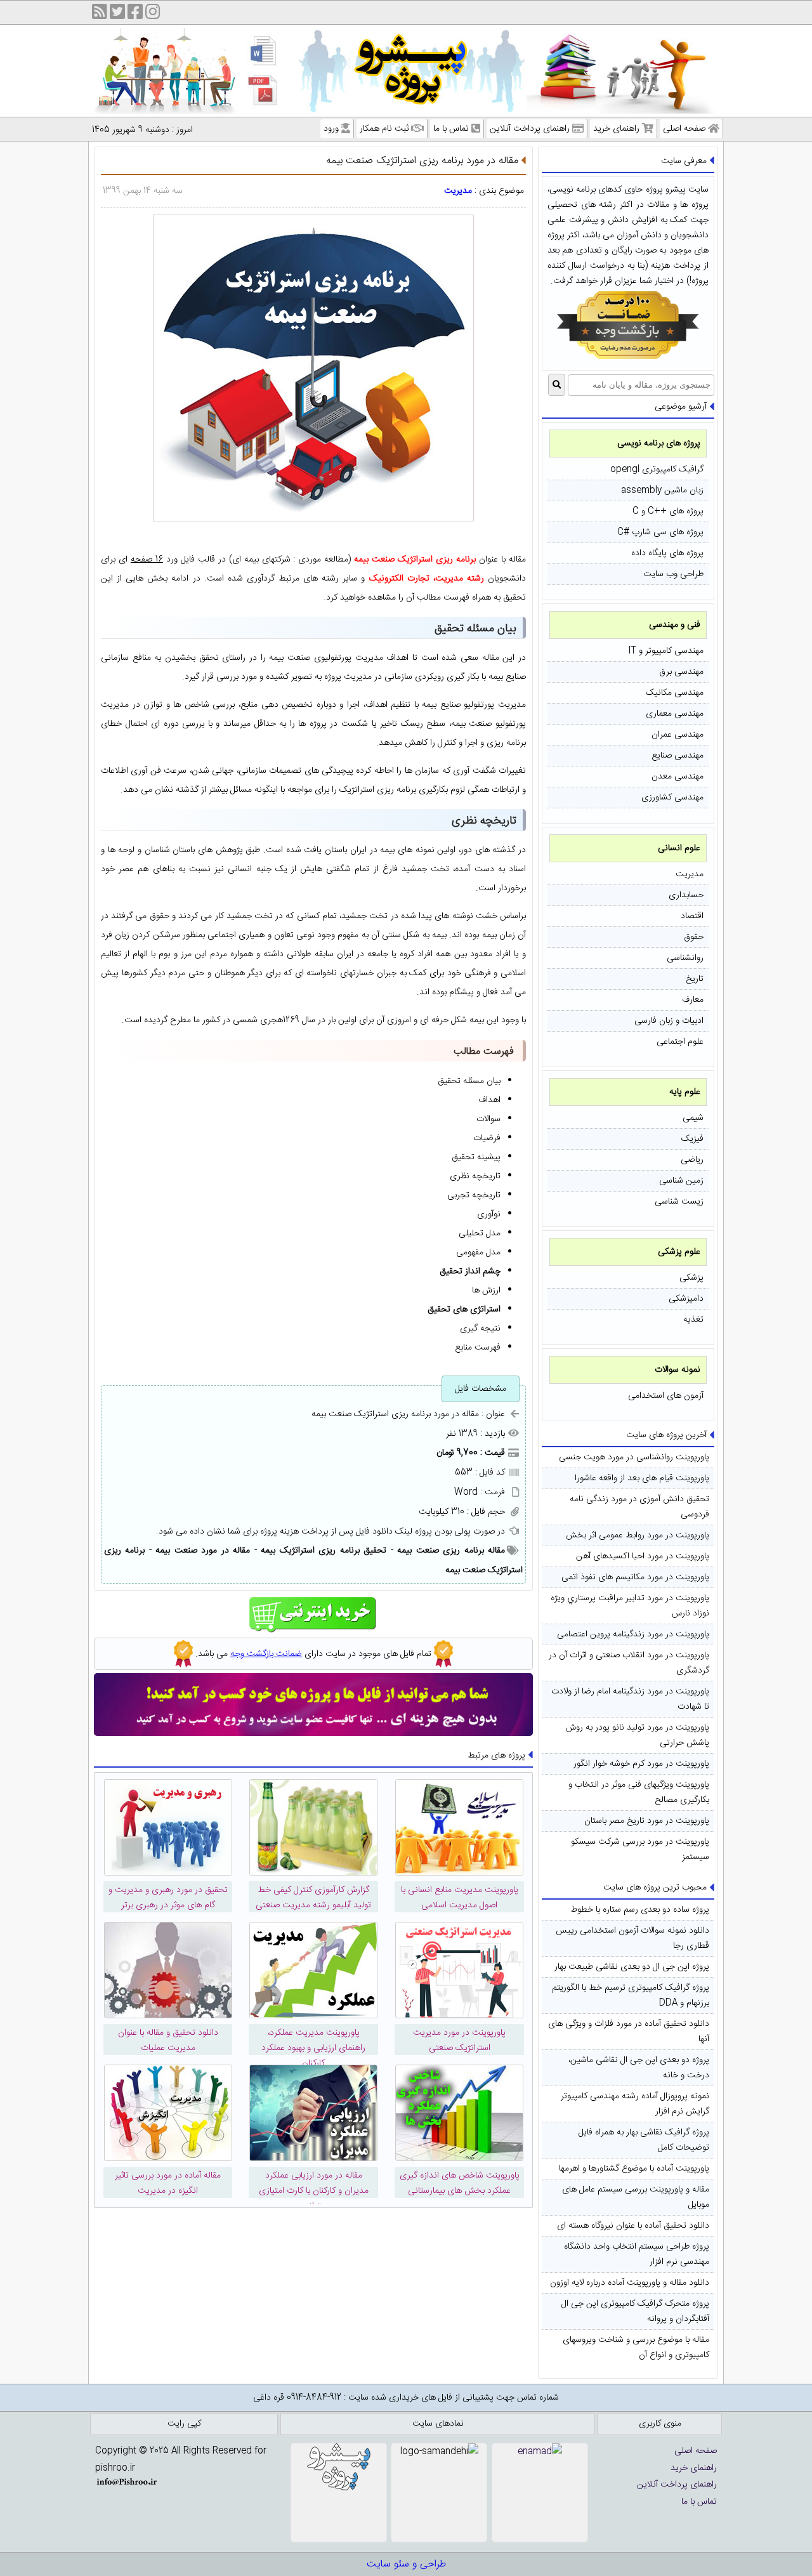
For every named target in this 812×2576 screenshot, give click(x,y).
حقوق (694, 937)
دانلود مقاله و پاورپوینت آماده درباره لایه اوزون (630, 2283)
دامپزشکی (686, 1299)
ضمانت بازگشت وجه (266, 1654)
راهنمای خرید (616, 129)
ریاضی (692, 1160)
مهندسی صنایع (678, 756)
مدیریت (690, 874)
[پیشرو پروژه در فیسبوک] (135, 14)
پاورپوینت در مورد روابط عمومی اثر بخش (638, 1535)
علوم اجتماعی (680, 1042)
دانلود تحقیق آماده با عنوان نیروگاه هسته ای (633, 2226)
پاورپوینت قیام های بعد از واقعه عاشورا (642, 1478)
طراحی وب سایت (673, 574)
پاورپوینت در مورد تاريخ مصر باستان (647, 1821)
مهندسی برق (681, 672)
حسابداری (686, 895)
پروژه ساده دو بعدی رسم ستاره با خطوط (640, 1910)
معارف (693, 1000)
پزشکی (691, 1278)
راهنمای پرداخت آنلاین (530, 129)
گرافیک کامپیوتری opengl (657, 470)
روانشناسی (685, 958)
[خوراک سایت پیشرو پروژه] (100, 14)
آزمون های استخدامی (666, 1396)
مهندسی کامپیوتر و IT (666, 651)
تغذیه (693, 1320)
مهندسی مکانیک (675, 693)
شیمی (693, 1118)
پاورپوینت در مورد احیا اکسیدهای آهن (643, 1556)
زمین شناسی (681, 1181)
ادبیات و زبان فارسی (669, 1021)
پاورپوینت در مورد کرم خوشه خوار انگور (641, 1764)
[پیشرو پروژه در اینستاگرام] (153, 14)
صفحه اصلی (684, 129)
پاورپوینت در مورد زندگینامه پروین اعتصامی (633, 1634)
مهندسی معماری (675, 714)
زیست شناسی (679, 1202)
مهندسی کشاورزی (672, 798)
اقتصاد (692, 916)
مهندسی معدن (678, 777)
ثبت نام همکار (384, 129)
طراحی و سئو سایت (406, 2564)
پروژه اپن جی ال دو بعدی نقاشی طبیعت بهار (632, 1967)
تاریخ (695, 979)
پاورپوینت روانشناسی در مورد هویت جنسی (634, 1457)
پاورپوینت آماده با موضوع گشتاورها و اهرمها (634, 2169)
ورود (331, 129)
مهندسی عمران (678, 735)
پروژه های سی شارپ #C (660, 532)
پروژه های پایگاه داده (667, 553)
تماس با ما (451, 129)
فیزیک (692, 1139)
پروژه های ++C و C (668, 511)
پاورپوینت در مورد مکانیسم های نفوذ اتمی (635, 1577)
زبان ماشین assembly (662, 490)
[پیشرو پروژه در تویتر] (117, 14)
